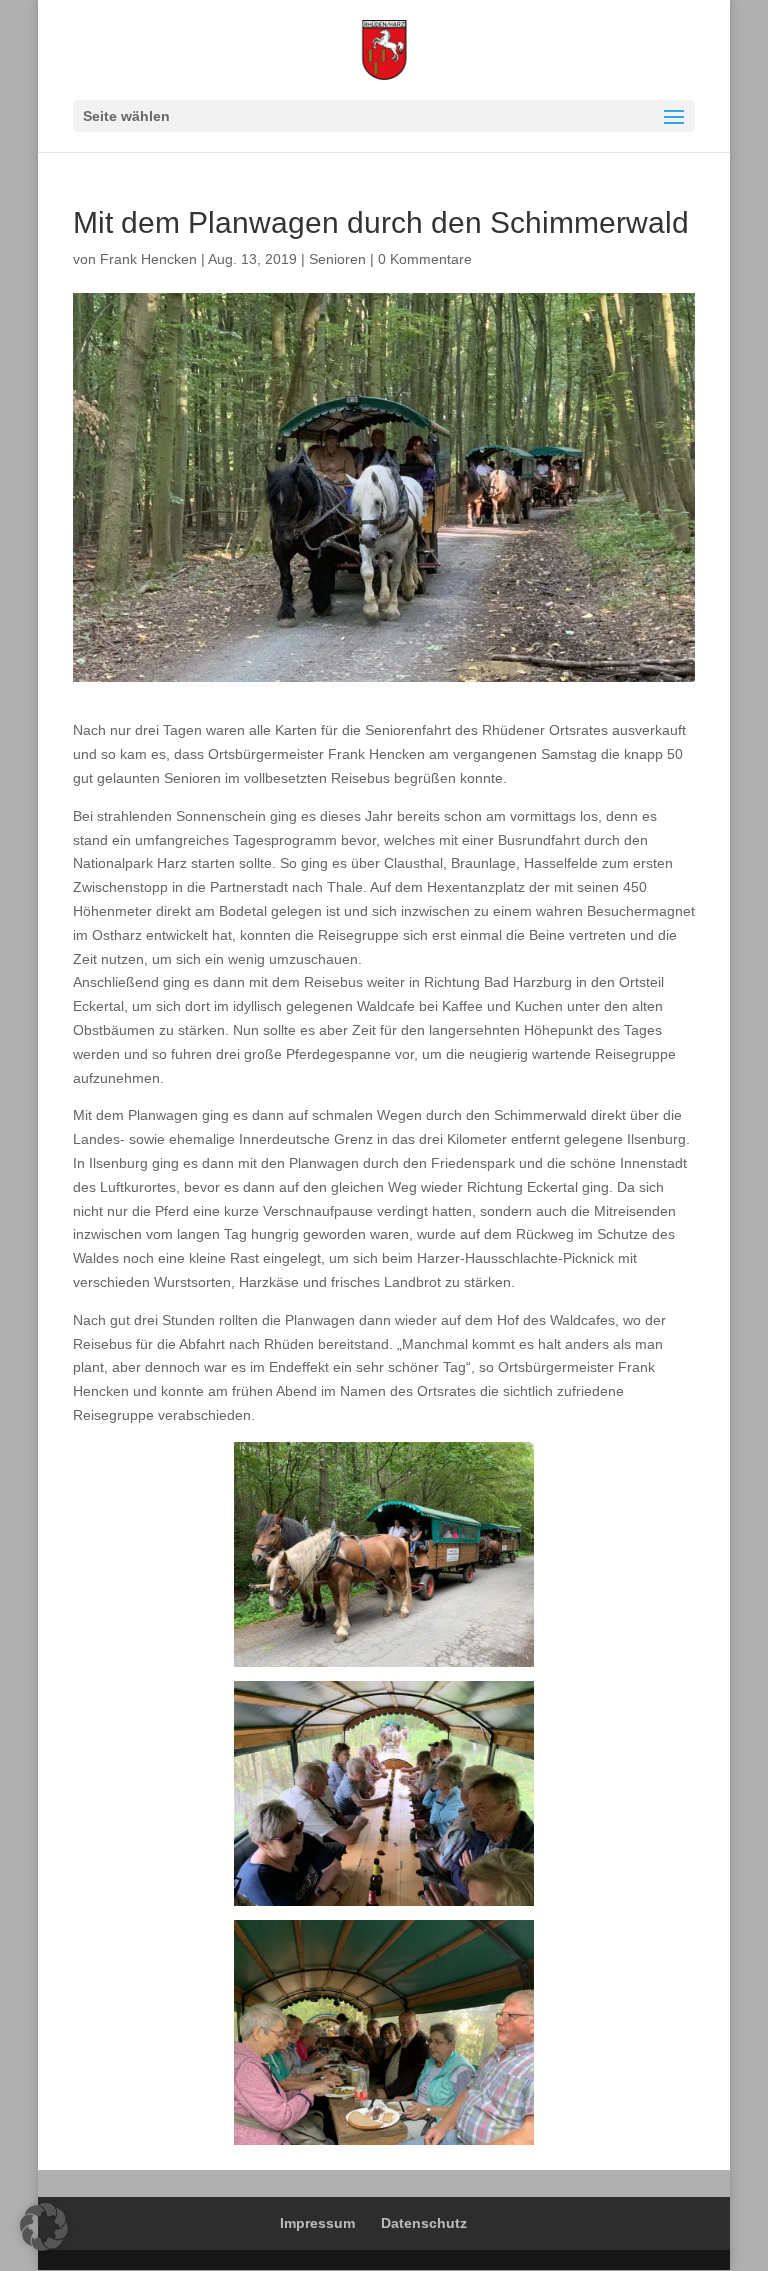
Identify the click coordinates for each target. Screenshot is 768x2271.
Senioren (337, 259)
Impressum (317, 2223)
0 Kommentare (425, 259)
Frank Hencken (148, 259)
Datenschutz (424, 2223)
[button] (44, 2227)
